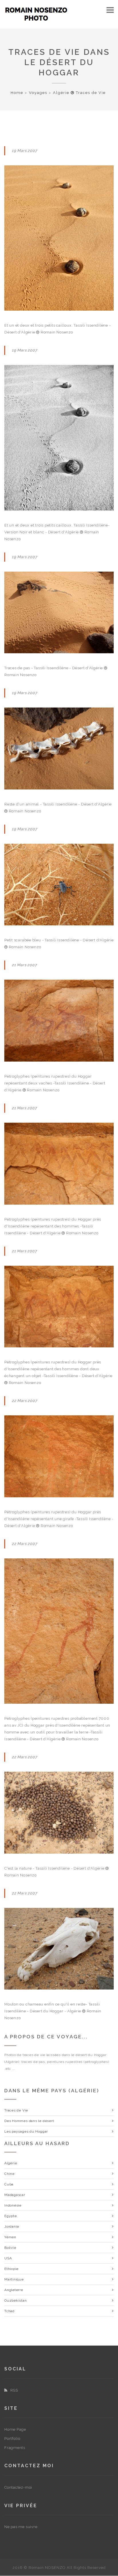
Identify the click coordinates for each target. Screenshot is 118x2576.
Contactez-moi (18, 2487)
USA (8, 2258)
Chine (9, 2174)
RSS (14, 2390)
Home (17, 93)
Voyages (38, 93)
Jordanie (12, 2227)
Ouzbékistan (16, 2300)
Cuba (9, 2184)
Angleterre (14, 2290)
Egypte (11, 2216)
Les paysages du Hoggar (26, 2131)
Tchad (9, 2311)
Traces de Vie (16, 2110)
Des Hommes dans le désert (29, 2121)
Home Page (15, 2429)
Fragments (15, 2448)
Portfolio (12, 2439)
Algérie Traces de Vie (79, 93)
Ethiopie (11, 2269)
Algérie (11, 2163)
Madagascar (15, 2195)
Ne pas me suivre (21, 2527)
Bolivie (10, 2248)
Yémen (10, 2237)
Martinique (14, 2279)
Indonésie (13, 2205)
